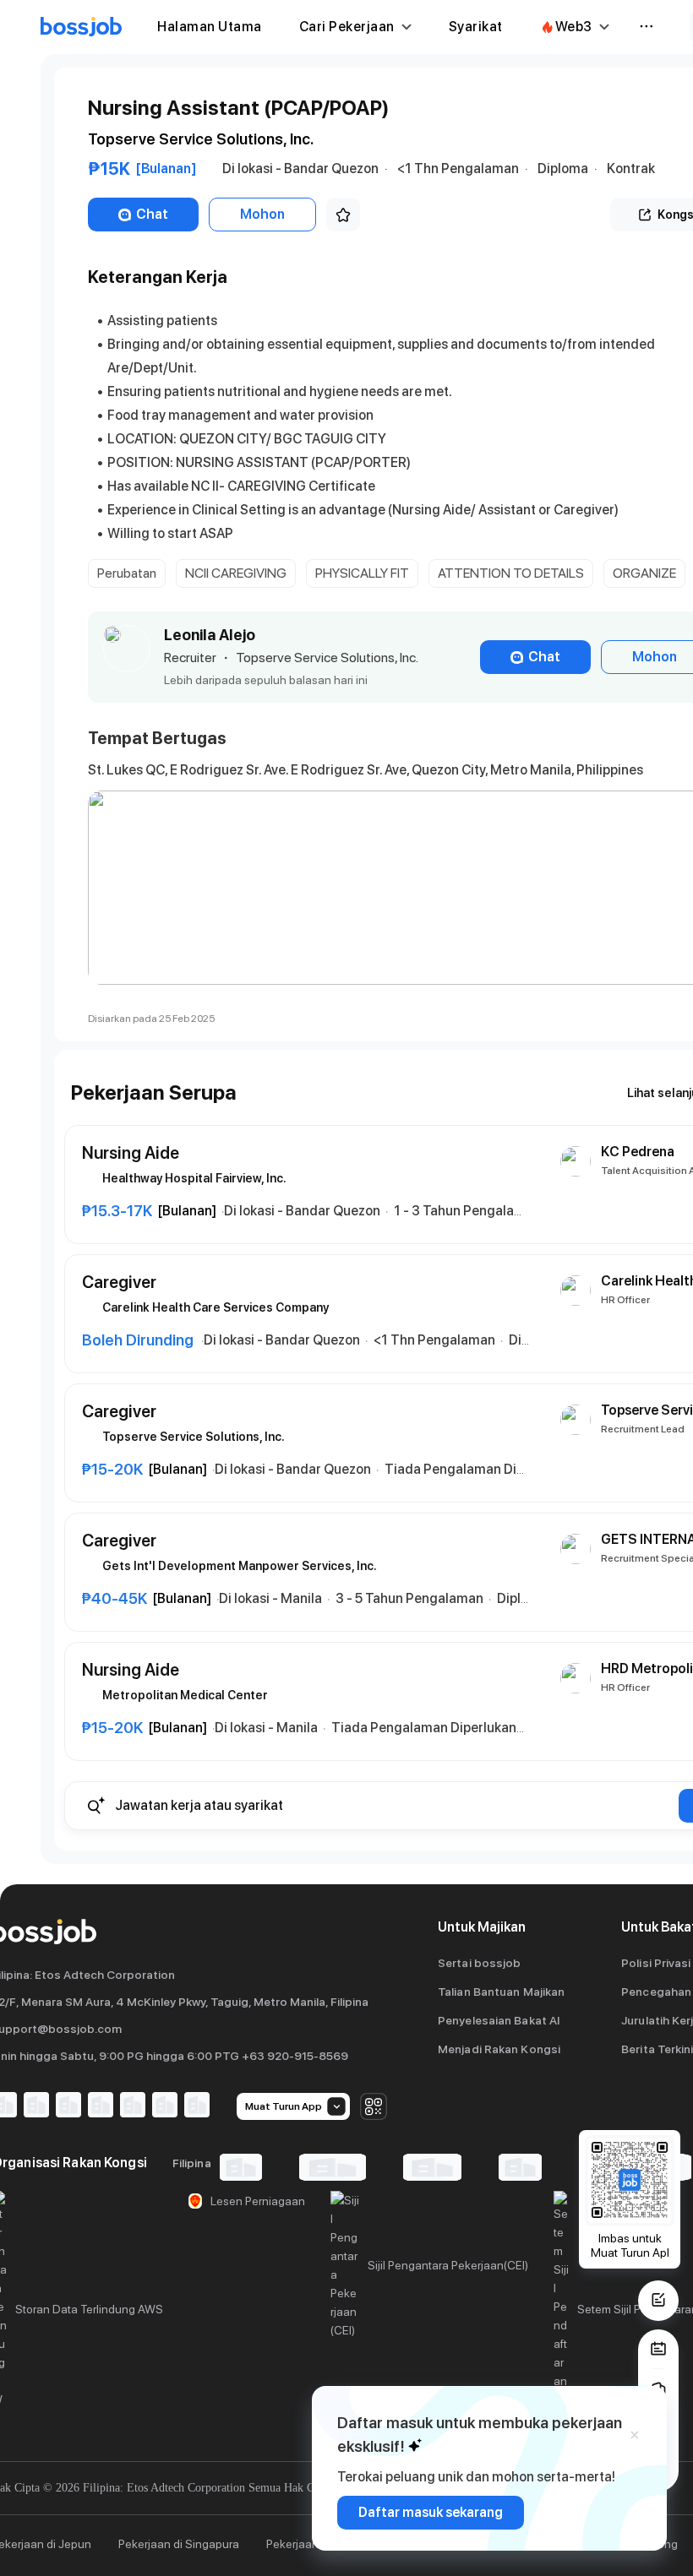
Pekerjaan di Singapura (179, 2544)
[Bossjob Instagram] (68, 2106)
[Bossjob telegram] (197, 2106)
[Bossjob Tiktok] (165, 2106)
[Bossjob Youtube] (101, 2106)
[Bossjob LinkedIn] (36, 2106)
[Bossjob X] (133, 2106)
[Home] (81, 27)
